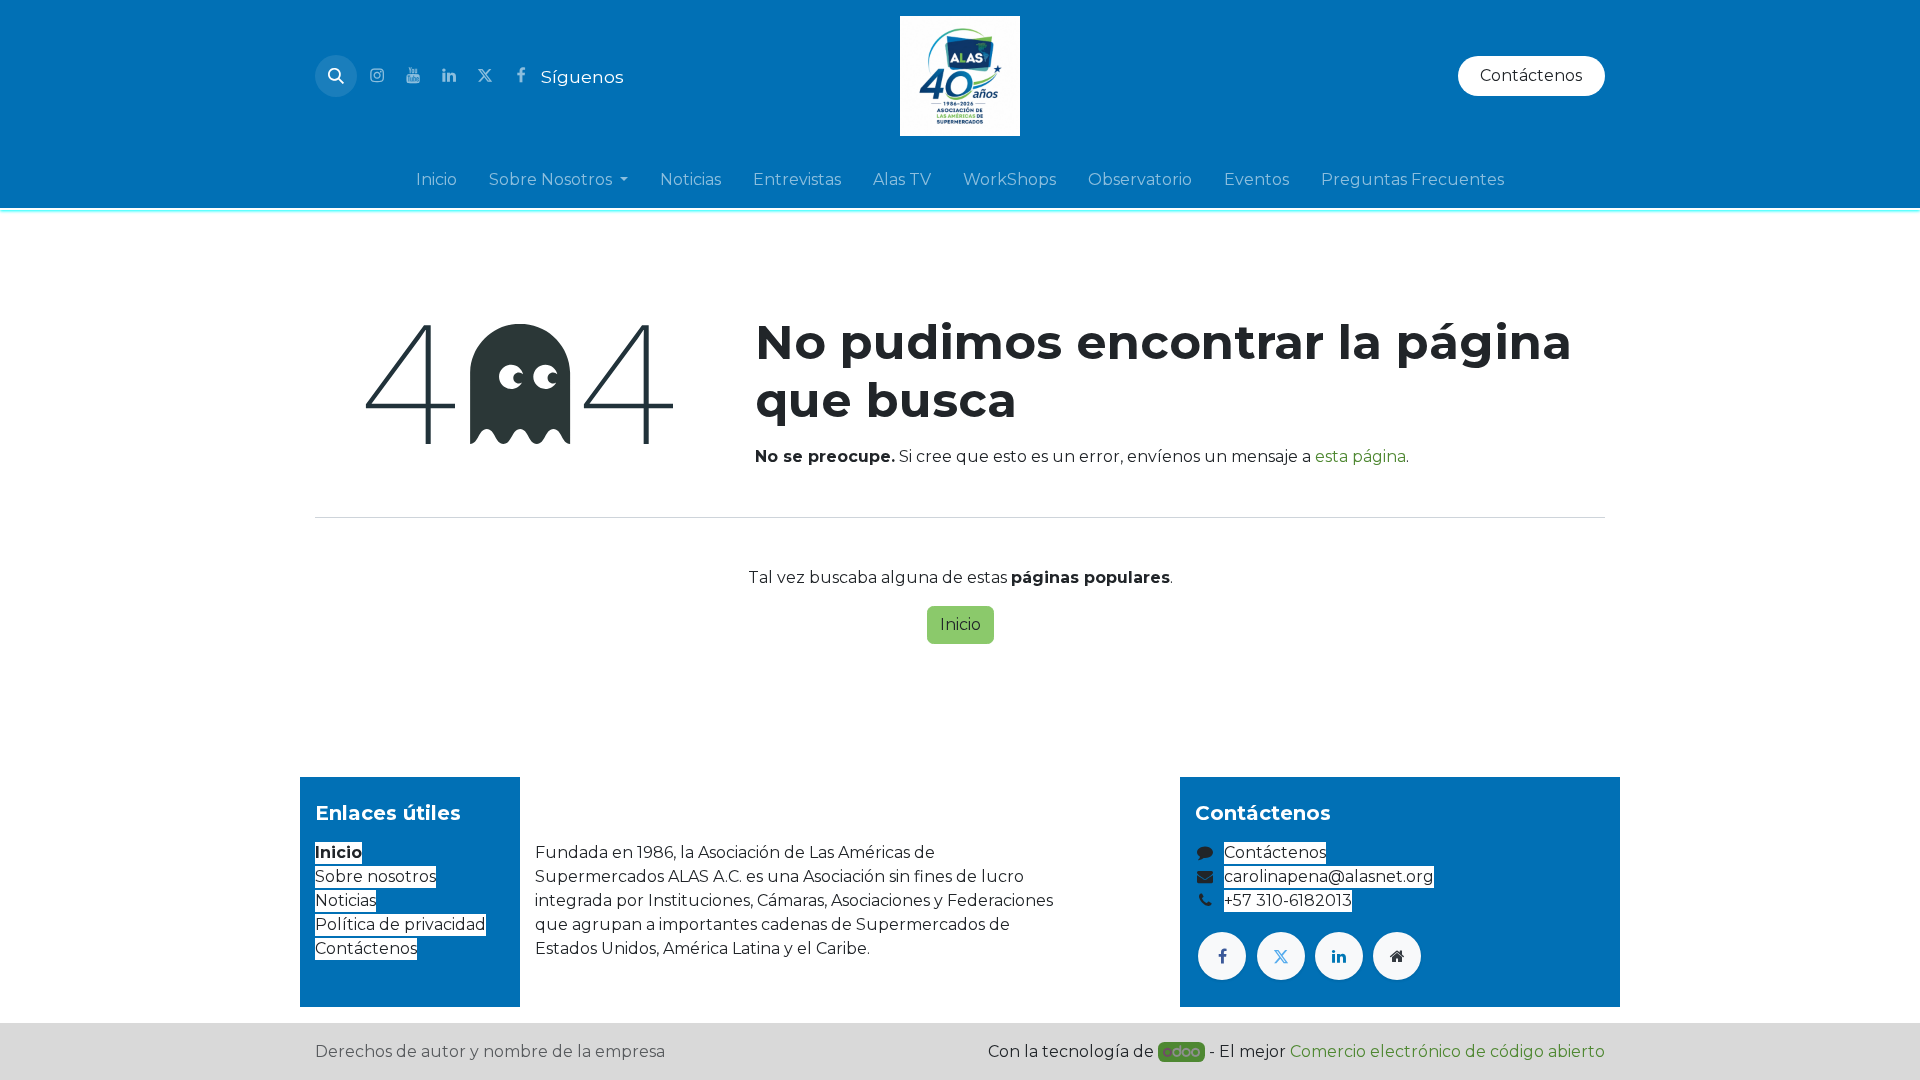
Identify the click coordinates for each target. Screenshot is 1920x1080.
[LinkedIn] (449, 76)
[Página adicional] (1397, 956)
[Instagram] (377, 76)
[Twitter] (485, 76)
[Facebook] (521, 76)
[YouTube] (413, 76)
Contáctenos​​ (1531, 75)
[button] (336, 76)
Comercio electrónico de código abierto (1447, 1051)
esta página (1360, 456)
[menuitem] (436, 180)
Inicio (960, 624)
